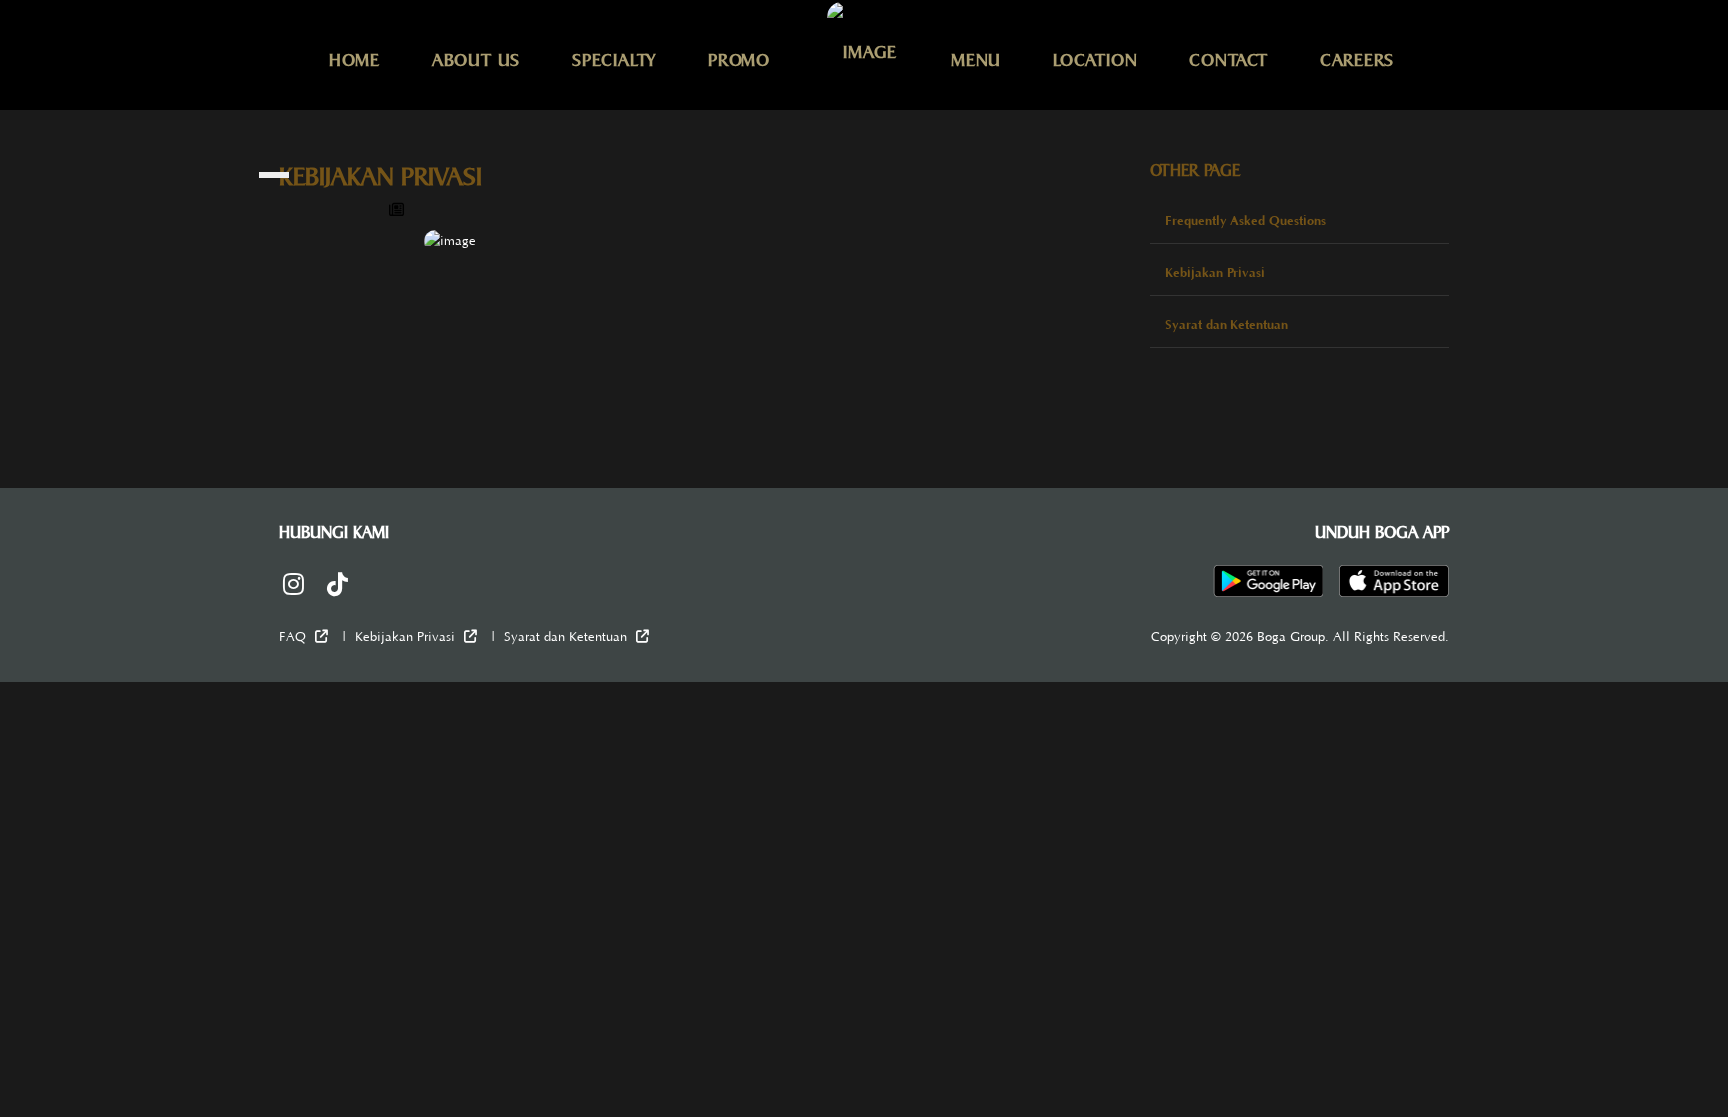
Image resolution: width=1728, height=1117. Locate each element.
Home (354, 60)
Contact (1228, 60)
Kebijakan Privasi (1215, 272)
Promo (739, 60)
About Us (476, 60)
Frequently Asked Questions (1245, 220)
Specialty (614, 60)
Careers (1357, 60)
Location (1095, 60)
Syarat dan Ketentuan (1226, 324)
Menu (976, 60)
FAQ (294, 637)
